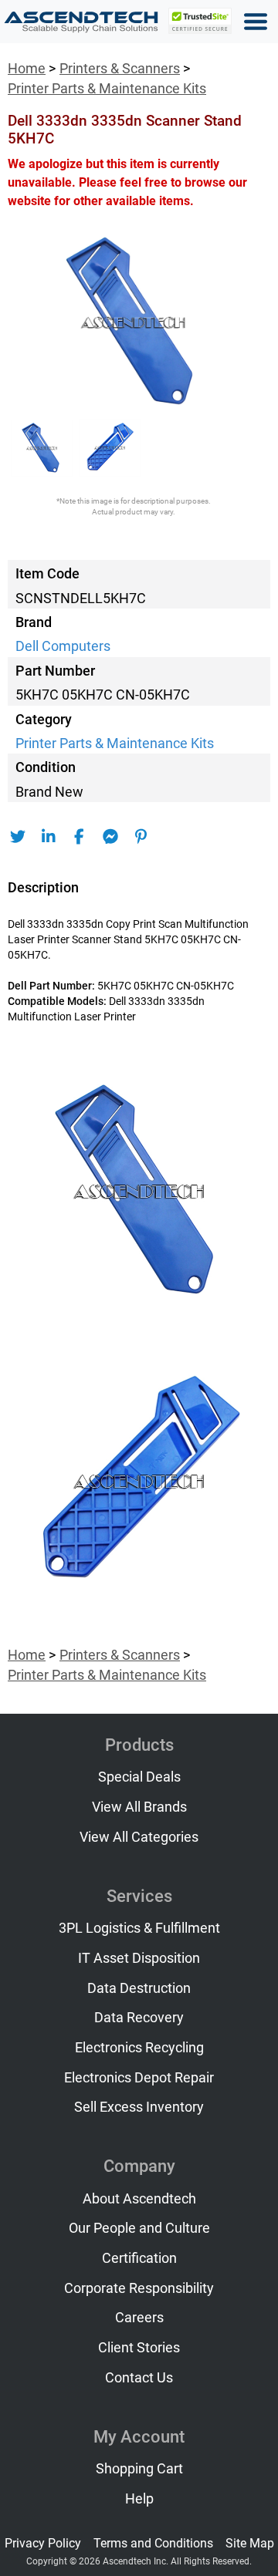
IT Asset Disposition (139, 1958)
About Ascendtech (139, 2199)
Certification (139, 2258)
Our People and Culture (139, 2228)
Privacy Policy (43, 2543)
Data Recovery (139, 2018)
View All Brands (139, 1807)
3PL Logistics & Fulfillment (139, 1928)
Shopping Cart (139, 2469)
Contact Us (139, 2378)
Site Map (250, 2543)
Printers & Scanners (120, 69)
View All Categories (139, 1837)
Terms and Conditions (153, 2543)
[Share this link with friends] (17, 837)
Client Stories (139, 2348)
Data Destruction (139, 1988)
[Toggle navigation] (256, 22)
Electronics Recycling (139, 2048)
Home (27, 69)
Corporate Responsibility (139, 2288)
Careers (139, 2318)
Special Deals (139, 1777)
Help (139, 2499)
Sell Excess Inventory (139, 2107)
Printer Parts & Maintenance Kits (107, 89)
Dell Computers (63, 646)
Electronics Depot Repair (139, 2078)
